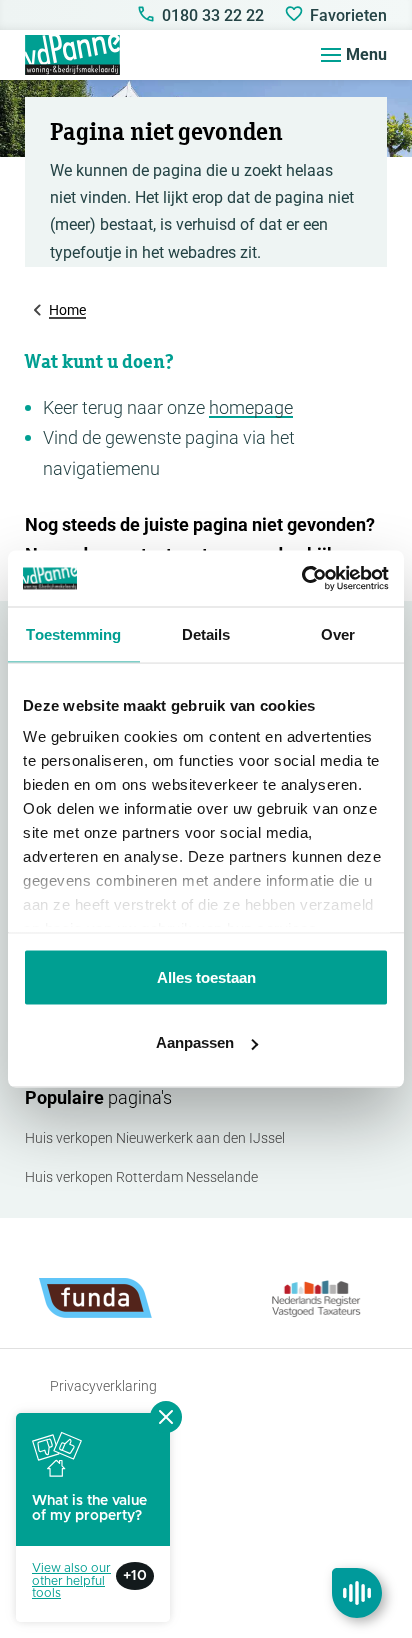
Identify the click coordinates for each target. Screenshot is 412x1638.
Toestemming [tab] (73, 633)
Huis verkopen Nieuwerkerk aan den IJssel (155, 1138)
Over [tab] (338, 633)
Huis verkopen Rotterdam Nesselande (141, 1177)
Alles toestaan (206, 976)
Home (67, 310)
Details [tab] (206, 633)
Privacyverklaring (103, 1386)
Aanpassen (195, 1042)
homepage (251, 407)
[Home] (72, 55)
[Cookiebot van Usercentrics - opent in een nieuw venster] (301, 579)
